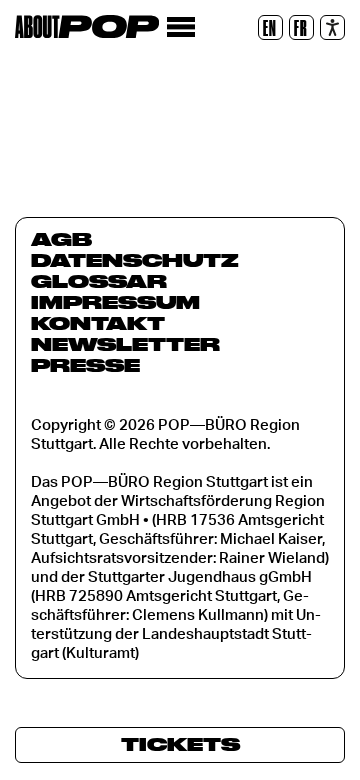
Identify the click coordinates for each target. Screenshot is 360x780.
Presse (85, 365)
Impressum (115, 302)
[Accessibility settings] (332, 27)
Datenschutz (135, 260)
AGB (61, 239)
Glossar (99, 281)
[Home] (87, 26)
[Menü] (180, 27)
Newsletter (125, 344)
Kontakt (98, 323)
